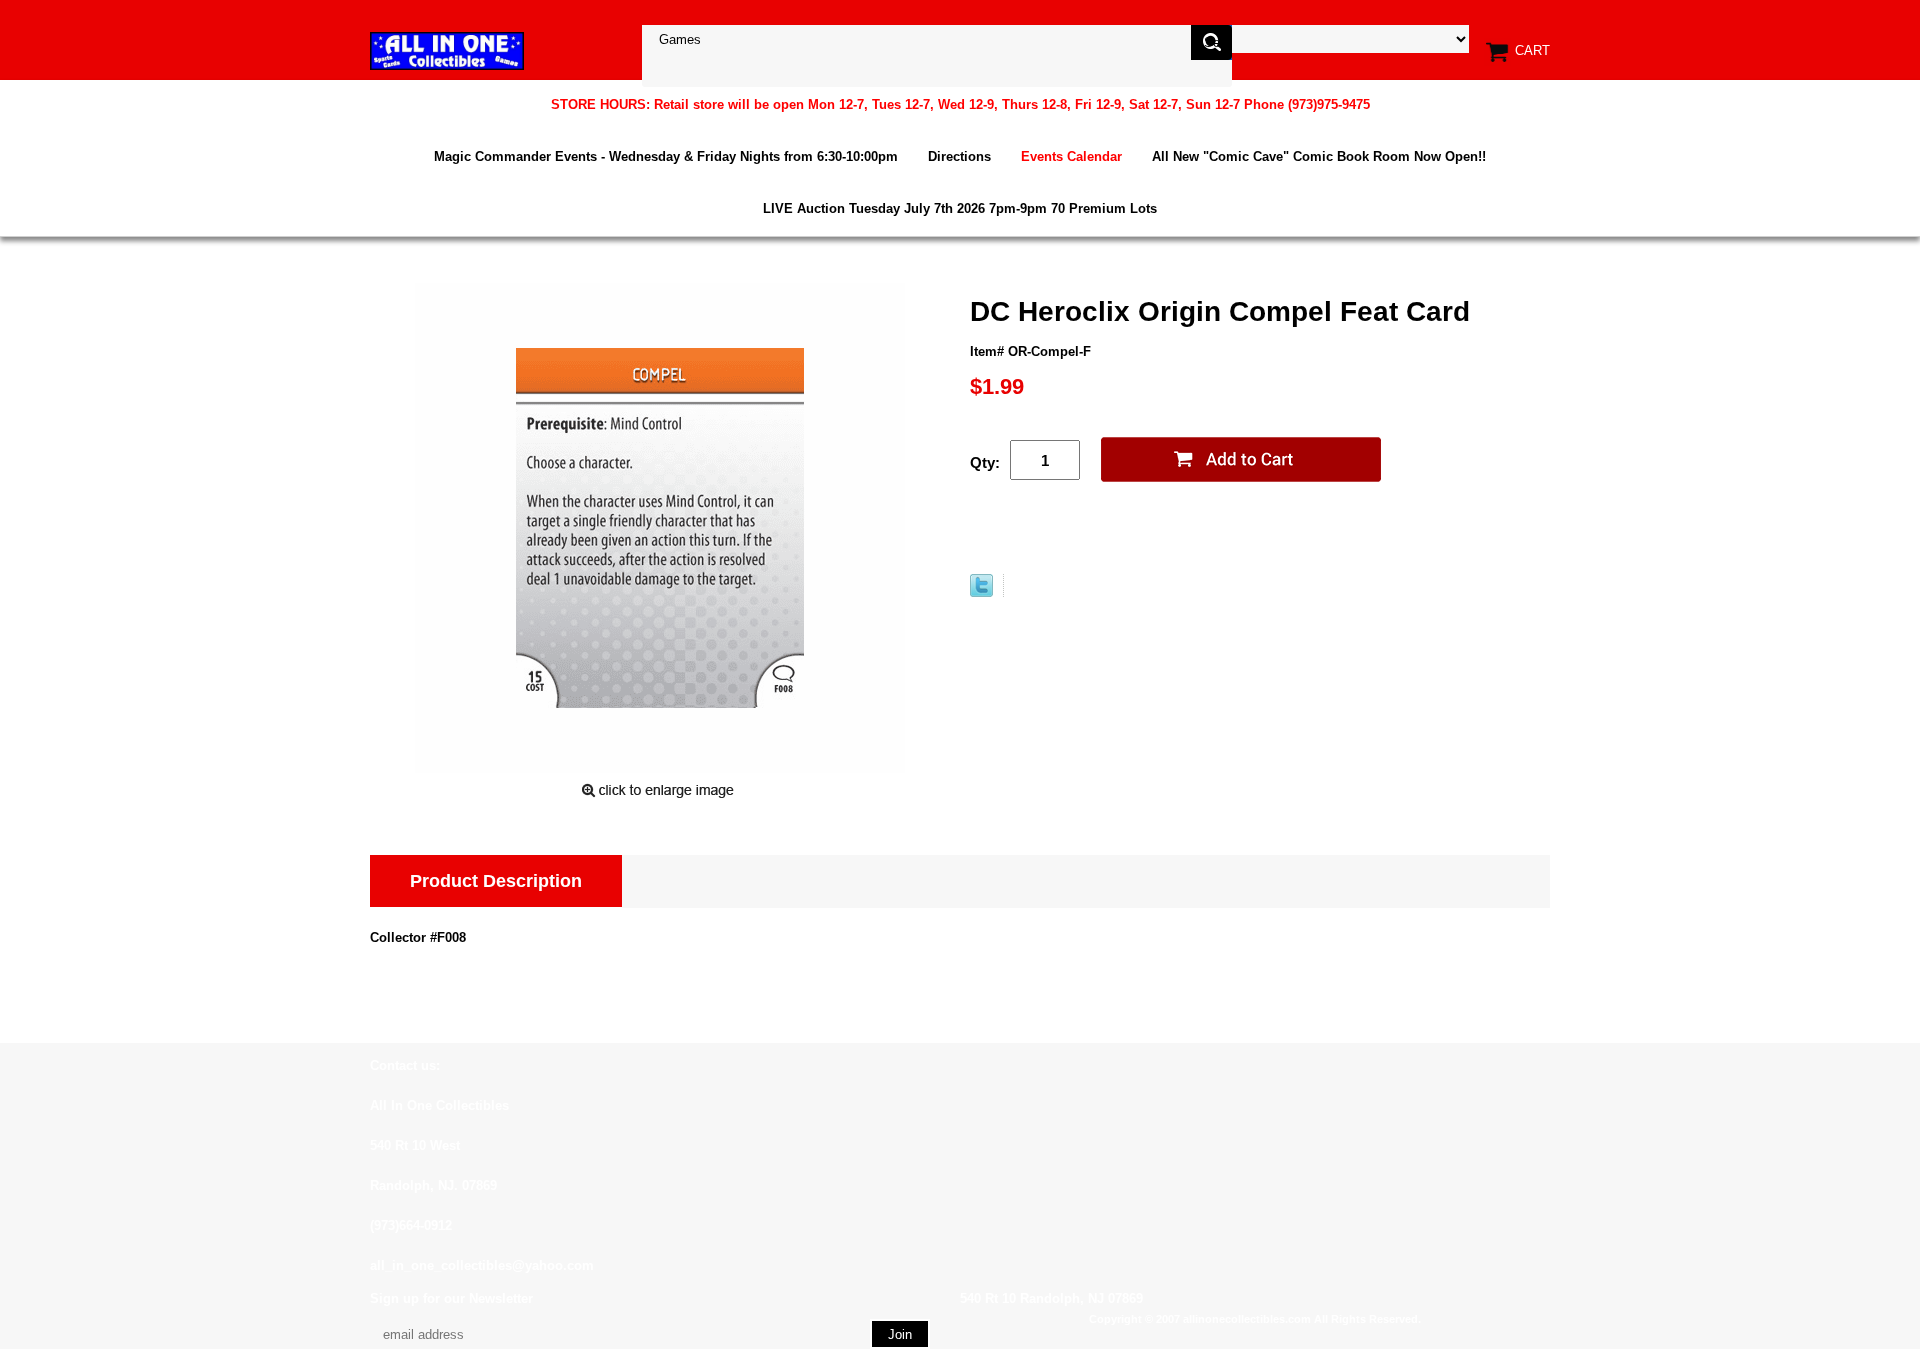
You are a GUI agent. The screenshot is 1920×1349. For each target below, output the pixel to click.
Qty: (985, 462)
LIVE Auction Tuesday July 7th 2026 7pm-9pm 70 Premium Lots (960, 208)
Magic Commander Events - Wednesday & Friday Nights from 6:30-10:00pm (666, 156)
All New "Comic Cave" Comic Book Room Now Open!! (1319, 156)
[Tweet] (981, 592)
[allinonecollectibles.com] (447, 50)
